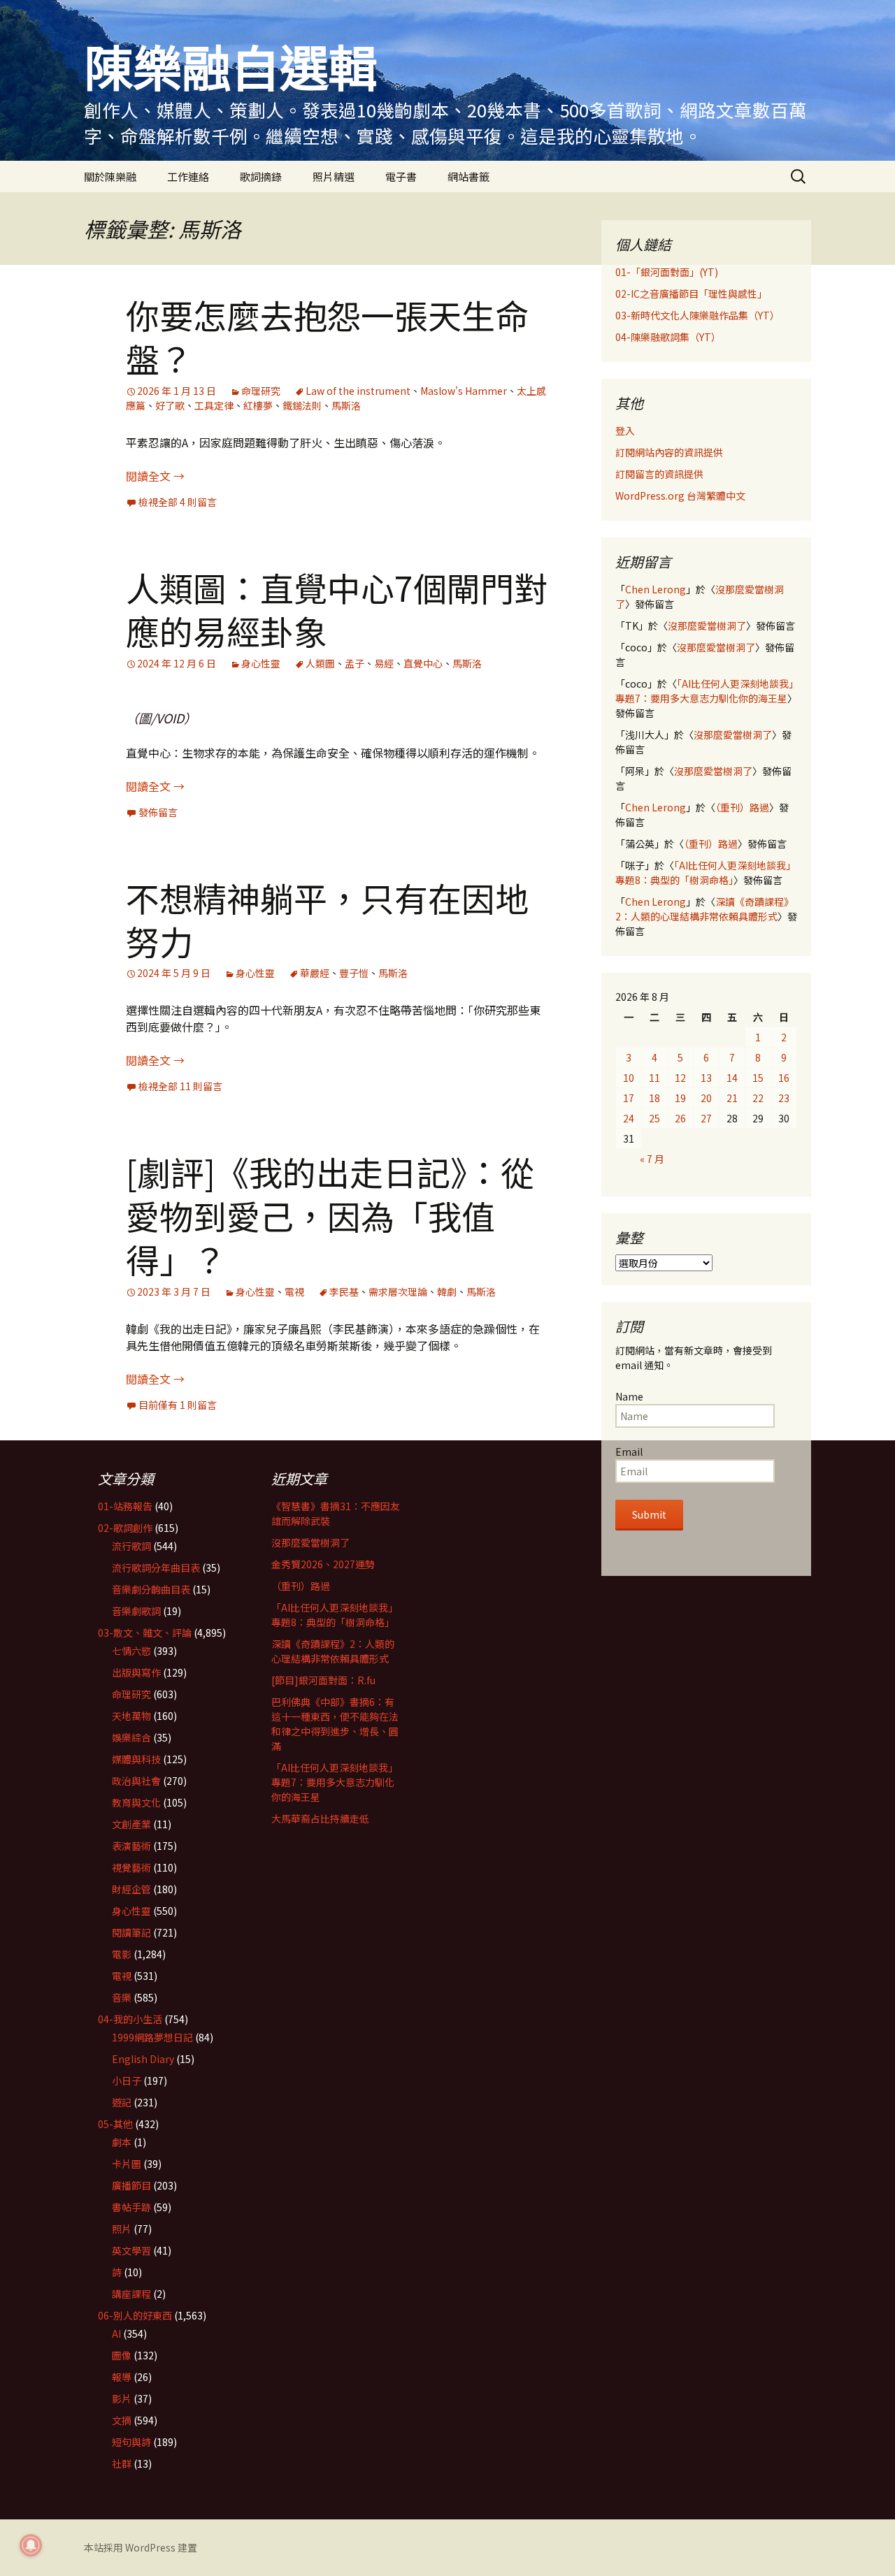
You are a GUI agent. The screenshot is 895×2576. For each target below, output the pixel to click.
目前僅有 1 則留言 (178, 1405)
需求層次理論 (398, 1291)
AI (116, 2333)
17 (629, 1098)
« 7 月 (652, 1159)
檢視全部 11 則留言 (180, 1086)
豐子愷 (354, 973)
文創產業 (131, 1824)
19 (680, 1098)
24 (629, 1118)
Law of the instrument (358, 391)
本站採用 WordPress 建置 (141, 2547)
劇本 (122, 2142)
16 (784, 1078)
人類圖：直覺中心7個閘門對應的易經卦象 (337, 609)
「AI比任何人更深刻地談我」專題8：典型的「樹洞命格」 (706, 873)
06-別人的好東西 (135, 2315)
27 (706, 1118)
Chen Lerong (656, 589)
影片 (122, 2398)
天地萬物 (131, 1716)
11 (654, 1078)
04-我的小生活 (130, 2019)
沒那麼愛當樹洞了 (707, 625)
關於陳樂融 (110, 176)
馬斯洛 (346, 405)
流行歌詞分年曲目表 (156, 1568)
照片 (122, 2229)
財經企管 (131, 1889)
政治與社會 (136, 1781)
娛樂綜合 (131, 1737)
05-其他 (115, 2124)
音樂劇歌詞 (136, 1611)
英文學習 (131, 2250)
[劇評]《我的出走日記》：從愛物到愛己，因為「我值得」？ (330, 1215)
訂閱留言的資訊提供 (659, 474)
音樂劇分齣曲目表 (151, 1589)
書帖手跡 (131, 2207)
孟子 (355, 663)
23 (784, 1098)
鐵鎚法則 (302, 405)
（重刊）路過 (742, 807)
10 (629, 1078)
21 (732, 1098)
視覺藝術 (131, 1867)
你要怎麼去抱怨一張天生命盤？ (327, 336)
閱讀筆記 (131, 1932)
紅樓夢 (258, 405)
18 (654, 1098)
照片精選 (334, 176)
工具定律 (214, 405)
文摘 (122, 2420)
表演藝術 (131, 1846)
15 (758, 1078)
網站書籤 (468, 176)
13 (706, 1078)
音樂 (122, 1997)
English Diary (143, 2059)
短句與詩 (131, 2442)
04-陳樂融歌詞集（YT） (668, 337)
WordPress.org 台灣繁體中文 (680, 495)
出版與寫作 (136, 1672)
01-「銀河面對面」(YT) (667, 272)
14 (732, 1078)
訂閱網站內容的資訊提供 (669, 452)
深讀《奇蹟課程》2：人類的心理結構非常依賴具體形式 (704, 909)
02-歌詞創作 (125, 1528)
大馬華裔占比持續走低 (320, 1818)
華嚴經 (315, 973)
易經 (384, 663)
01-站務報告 (125, 1506)
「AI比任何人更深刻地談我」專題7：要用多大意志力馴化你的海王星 (704, 691)
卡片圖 (127, 2164)
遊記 (122, 2102)
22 (758, 1098)
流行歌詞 (131, 1546)
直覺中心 (423, 663)
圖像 (122, 2355)
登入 (625, 430)
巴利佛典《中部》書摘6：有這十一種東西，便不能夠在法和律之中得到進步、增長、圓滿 (335, 1724)
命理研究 (261, 391)
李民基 (344, 1291)
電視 (294, 1291)
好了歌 (170, 405)
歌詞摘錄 (261, 176)
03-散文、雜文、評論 (145, 1633)
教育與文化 (136, 1802)
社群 (122, 2463)
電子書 (401, 176)
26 (680, 1118)
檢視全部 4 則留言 (178, 502)
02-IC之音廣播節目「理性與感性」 (691, 294)
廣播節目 (131, 2185)
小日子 (127, 2081)
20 (706, 1098)
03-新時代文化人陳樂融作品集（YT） (697, 315)
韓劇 (447, 1291)
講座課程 (131, 2294)
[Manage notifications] (31, 2545)
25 (654, 1118)
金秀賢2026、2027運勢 (323, 1564)
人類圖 (320, 663)
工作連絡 (188, 176)
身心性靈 (261, 663)
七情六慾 (131, 1651)
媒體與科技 (136, 1759)
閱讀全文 (155, 476)
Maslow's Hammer (464, 391)
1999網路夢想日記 (152, 2037)
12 (680, 1078)
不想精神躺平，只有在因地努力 (327, 919)
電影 (122, 1954)
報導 (122, 2377)
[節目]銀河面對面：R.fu (323, 1680)
